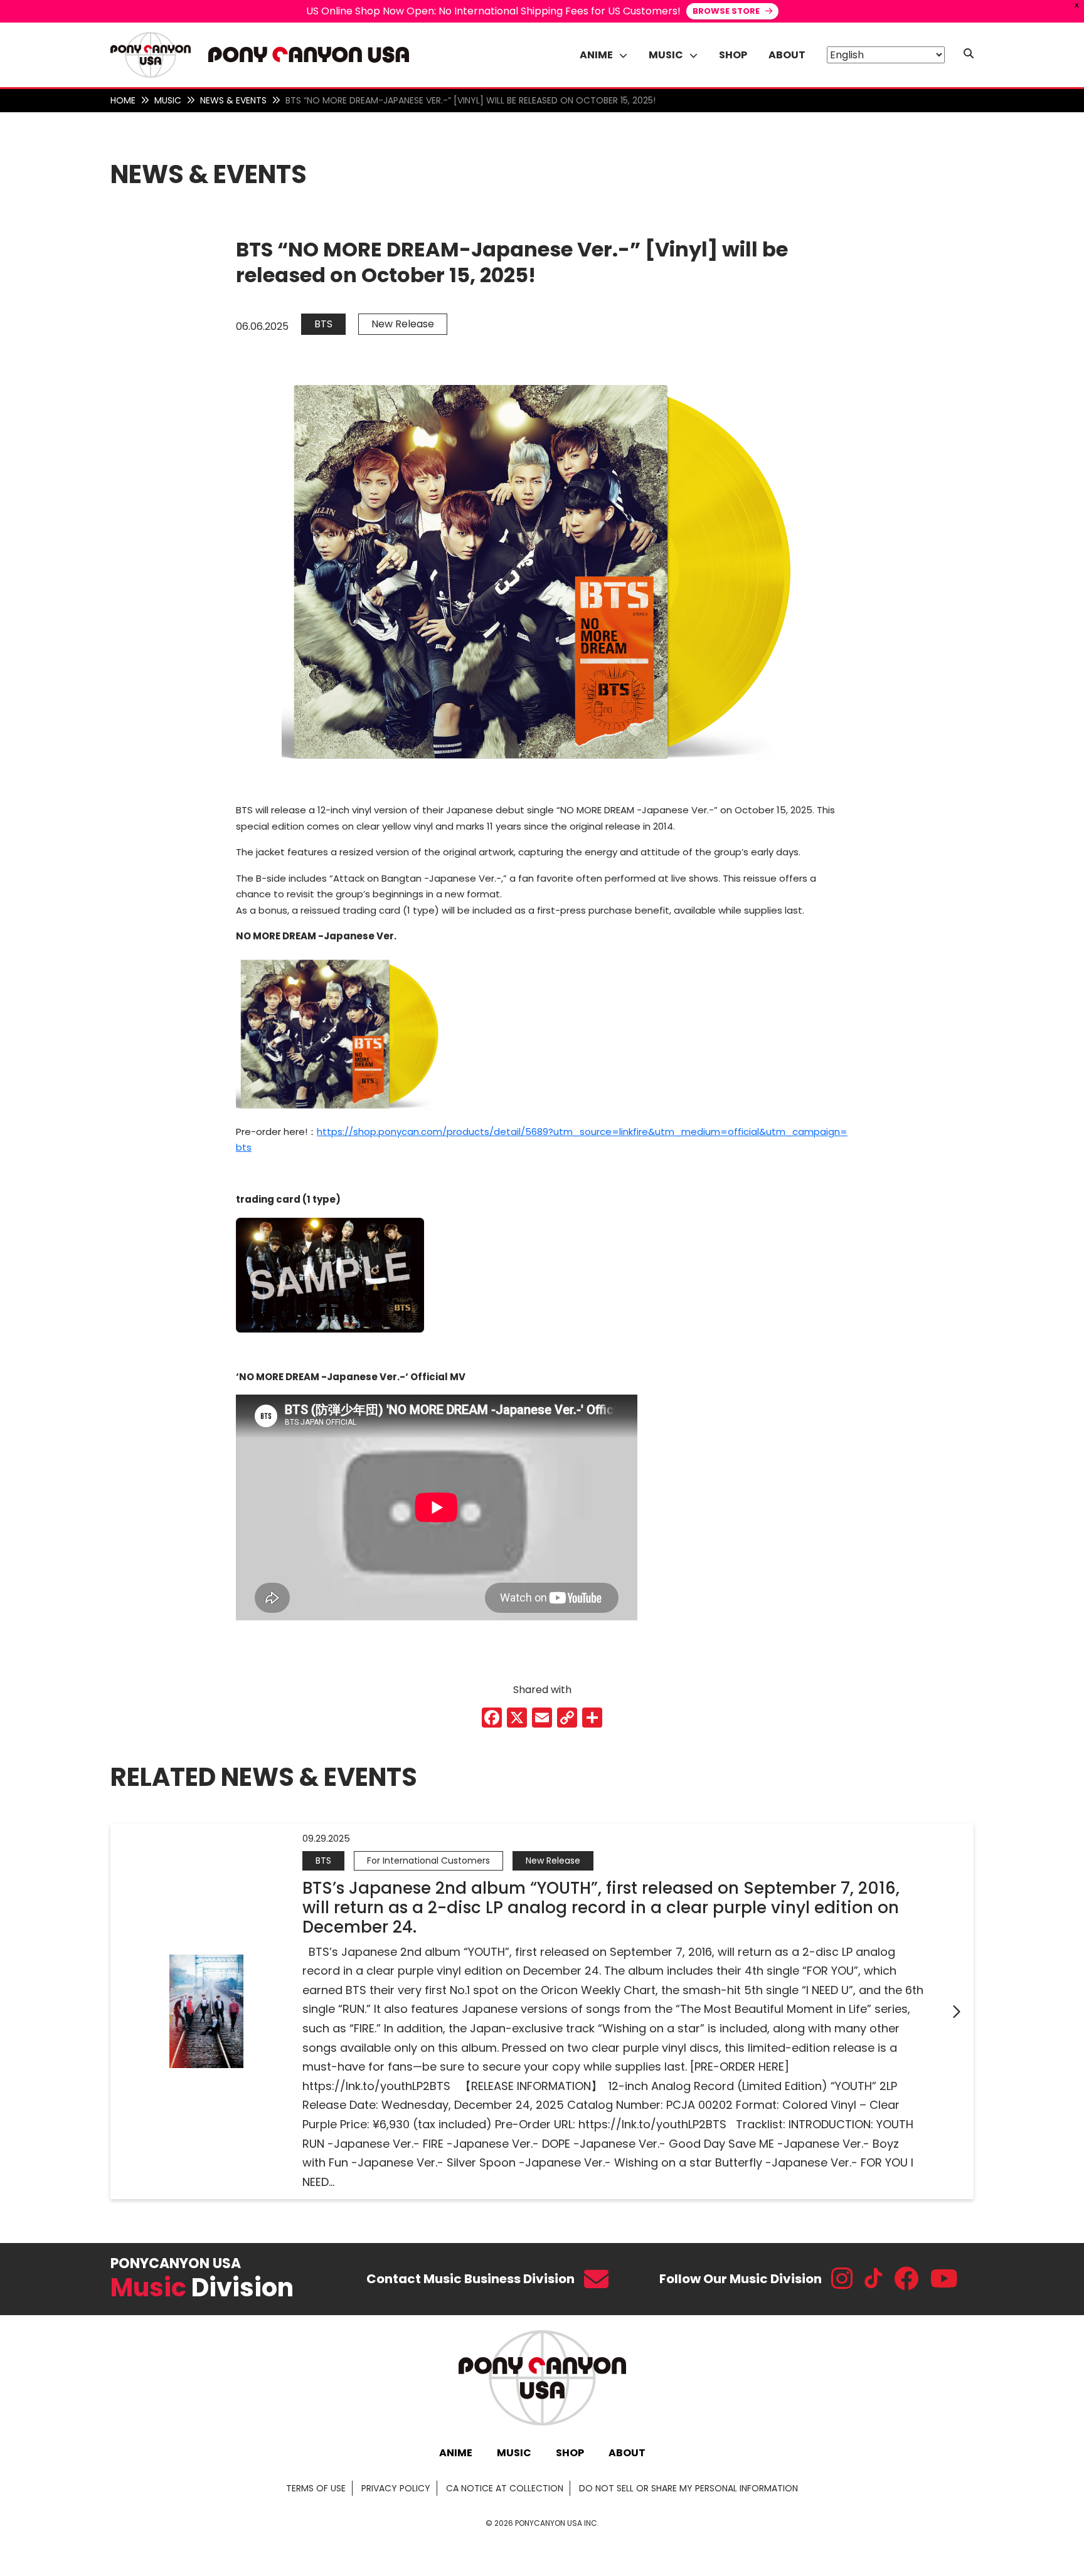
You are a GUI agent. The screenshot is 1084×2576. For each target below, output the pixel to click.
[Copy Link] (567, 1719)
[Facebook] (492, 1719)
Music (168, 100)
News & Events (233, 100)
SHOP (570, 2453)
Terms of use (316, 2488)
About (787, 55)
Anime (456, 2453)
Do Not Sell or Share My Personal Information (688, 2488)
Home (123, 100)
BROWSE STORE (727, 11)
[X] (517, 1719)
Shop (733, 55)
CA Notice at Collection (505, 2488)
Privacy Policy (396, 2488)
